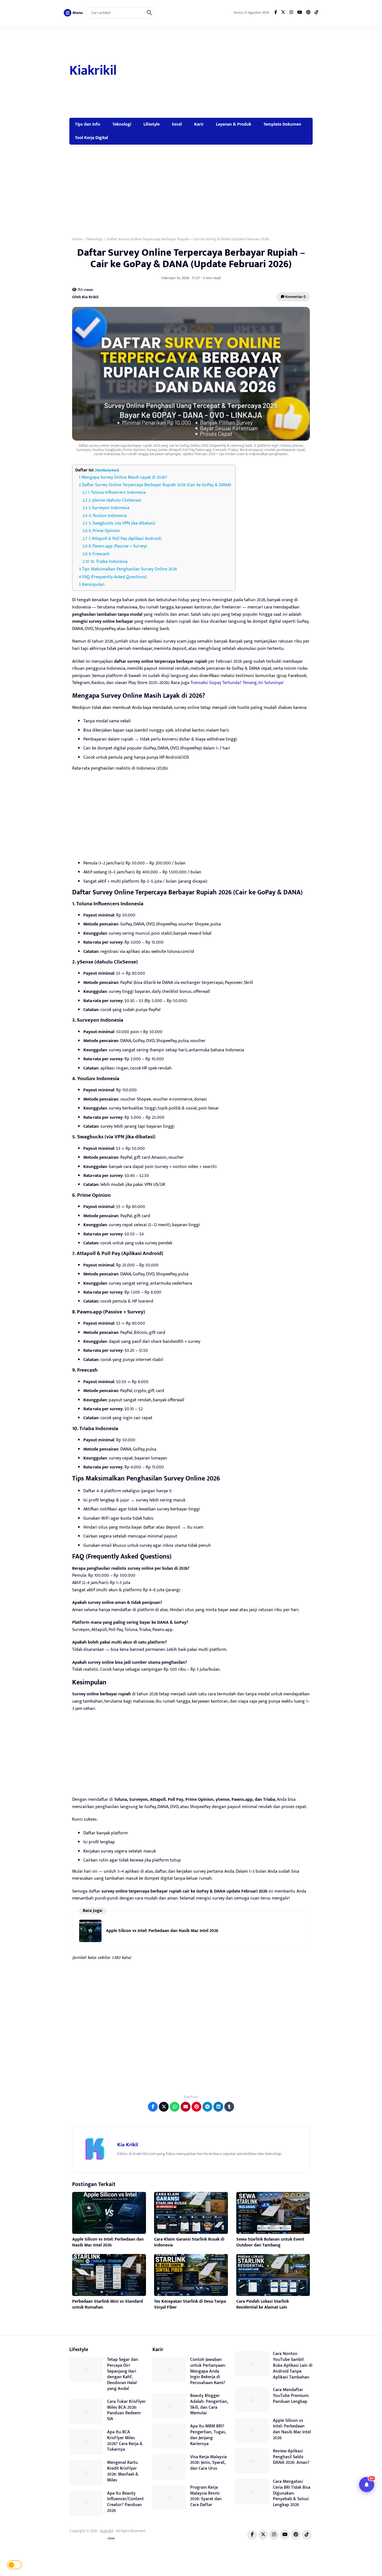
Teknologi (122, 124)
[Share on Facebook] (153, 2107)
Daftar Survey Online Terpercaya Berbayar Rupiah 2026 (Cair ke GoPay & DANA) (156, 485)
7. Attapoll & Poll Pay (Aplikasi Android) (125, 539)
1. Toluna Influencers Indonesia (117, 493)
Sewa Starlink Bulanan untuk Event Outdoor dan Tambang (270, 2242)
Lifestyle (152, 124)
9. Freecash (99, 554)
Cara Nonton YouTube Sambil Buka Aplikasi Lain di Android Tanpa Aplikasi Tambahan (293, 2365)
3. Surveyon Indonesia (109, 508)
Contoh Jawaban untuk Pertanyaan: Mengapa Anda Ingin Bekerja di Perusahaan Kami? (208, 2371)
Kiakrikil (93, 71)
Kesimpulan (93, 585)
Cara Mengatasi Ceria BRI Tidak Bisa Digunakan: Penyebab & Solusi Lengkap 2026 (292, 2493)
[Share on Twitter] (164, 2107)
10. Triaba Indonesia (109, 562)
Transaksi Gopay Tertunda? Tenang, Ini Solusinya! (237, 683)
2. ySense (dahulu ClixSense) (115, 500)
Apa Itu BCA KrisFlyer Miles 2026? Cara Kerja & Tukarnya (125, 2441)
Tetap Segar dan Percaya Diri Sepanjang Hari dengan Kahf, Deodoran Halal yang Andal (123, 2374)
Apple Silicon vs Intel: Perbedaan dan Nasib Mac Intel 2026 (162, 1931)
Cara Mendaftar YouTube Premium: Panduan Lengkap (291, 2396)
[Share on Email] (186, 2107)
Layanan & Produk (234, 124)
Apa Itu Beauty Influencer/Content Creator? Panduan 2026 (125, 2502)
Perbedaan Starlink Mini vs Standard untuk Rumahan (108, 2304)
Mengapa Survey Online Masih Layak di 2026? (124, 477)
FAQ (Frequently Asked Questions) (115, 577)
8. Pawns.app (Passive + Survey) (118, 546)
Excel (177, 124)
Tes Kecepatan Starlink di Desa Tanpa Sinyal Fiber (190, 2304)
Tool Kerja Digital (91, 138)
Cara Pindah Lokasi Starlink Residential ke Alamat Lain (263, 2304)
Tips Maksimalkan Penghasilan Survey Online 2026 (129, 569)
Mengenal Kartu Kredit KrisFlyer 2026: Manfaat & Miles (123, 2471)
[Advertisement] (218, 72)
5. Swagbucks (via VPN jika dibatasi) (122, 523)
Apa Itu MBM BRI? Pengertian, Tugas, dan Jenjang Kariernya (208, 2435)
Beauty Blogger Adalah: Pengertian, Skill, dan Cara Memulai (209, 2404)
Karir (199, 124)
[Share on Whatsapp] (175, 2107)
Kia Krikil (128, 2145)
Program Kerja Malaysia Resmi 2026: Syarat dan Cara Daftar (206, 2496)
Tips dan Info (88, 124)
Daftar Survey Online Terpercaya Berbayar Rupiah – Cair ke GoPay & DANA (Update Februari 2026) (191, 258)
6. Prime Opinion (104, 531)
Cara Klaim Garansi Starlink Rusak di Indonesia (189, 2242)
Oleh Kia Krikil (85, 297)
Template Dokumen (282, 124)
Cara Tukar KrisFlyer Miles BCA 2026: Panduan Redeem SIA (126, 2410)
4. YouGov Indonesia (108, 516)
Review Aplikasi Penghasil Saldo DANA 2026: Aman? (291, 2457)
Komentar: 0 (295, 297)
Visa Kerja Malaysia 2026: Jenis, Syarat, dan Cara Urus (208, 2463)
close (111, 2539)
